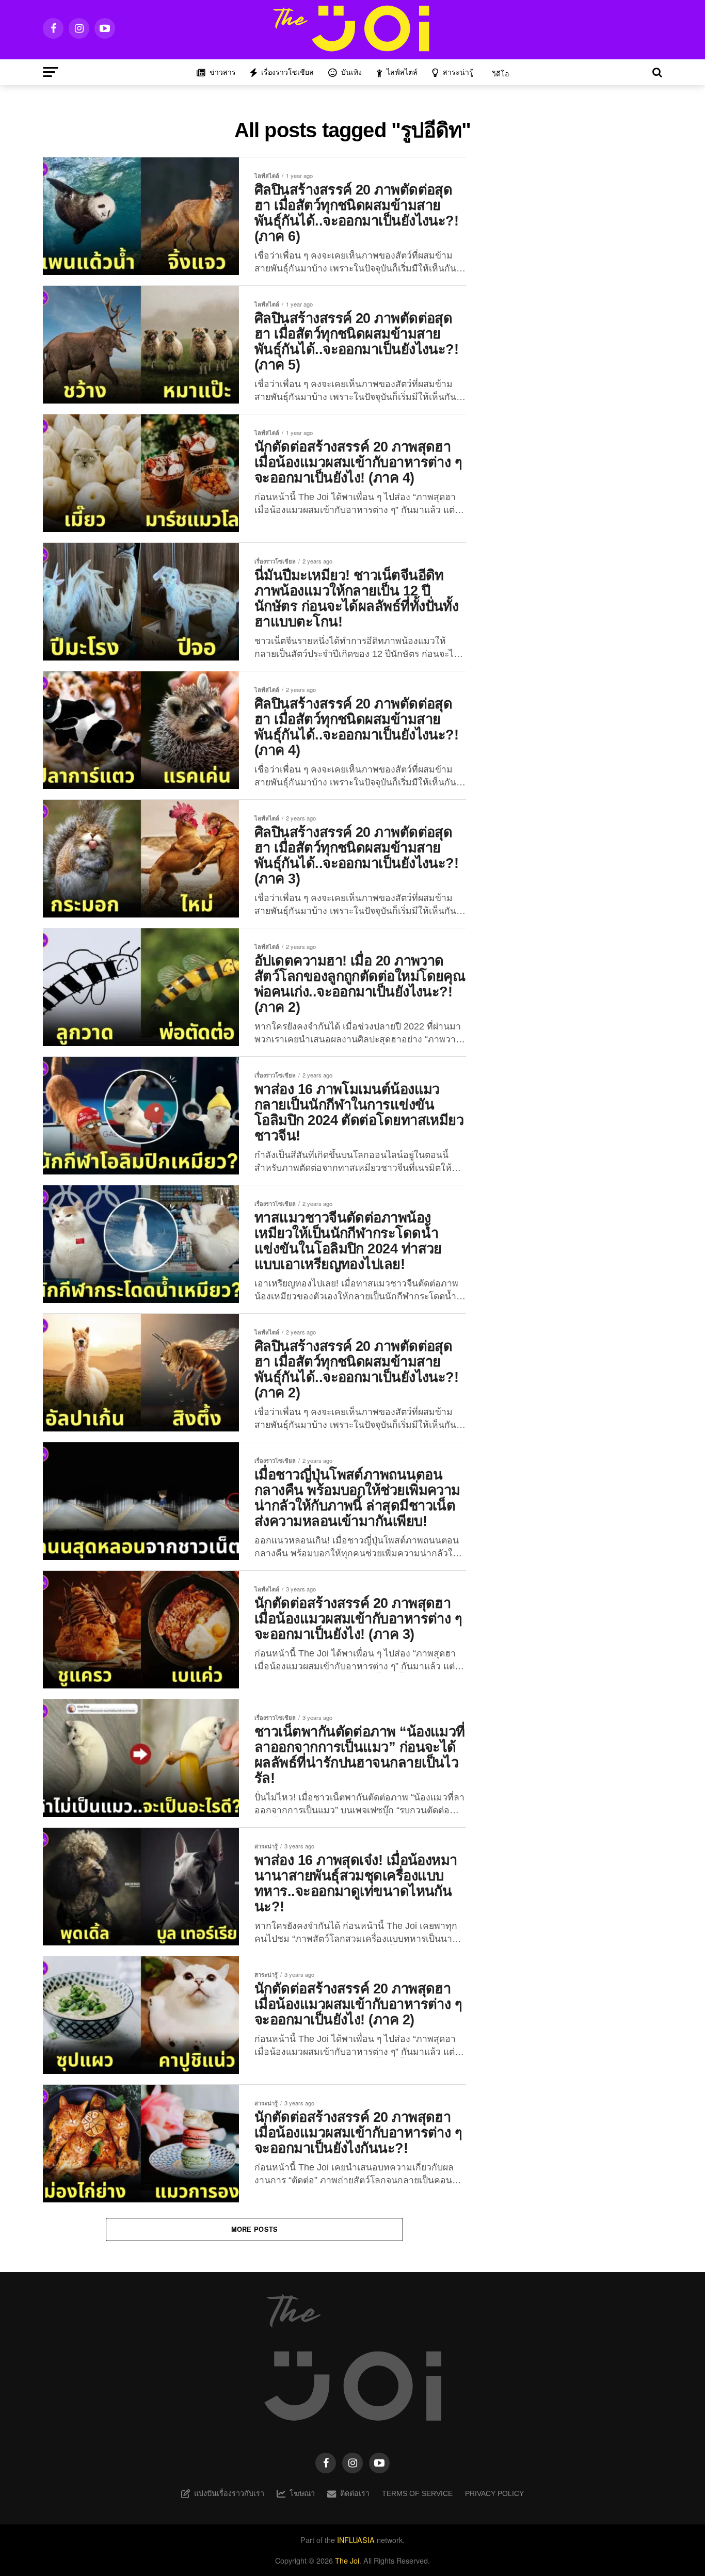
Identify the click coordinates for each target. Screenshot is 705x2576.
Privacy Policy (494, 2493)
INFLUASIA (356, 2540)
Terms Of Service (417, 2493)
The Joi (347, 2560)
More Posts (255, 2229)
